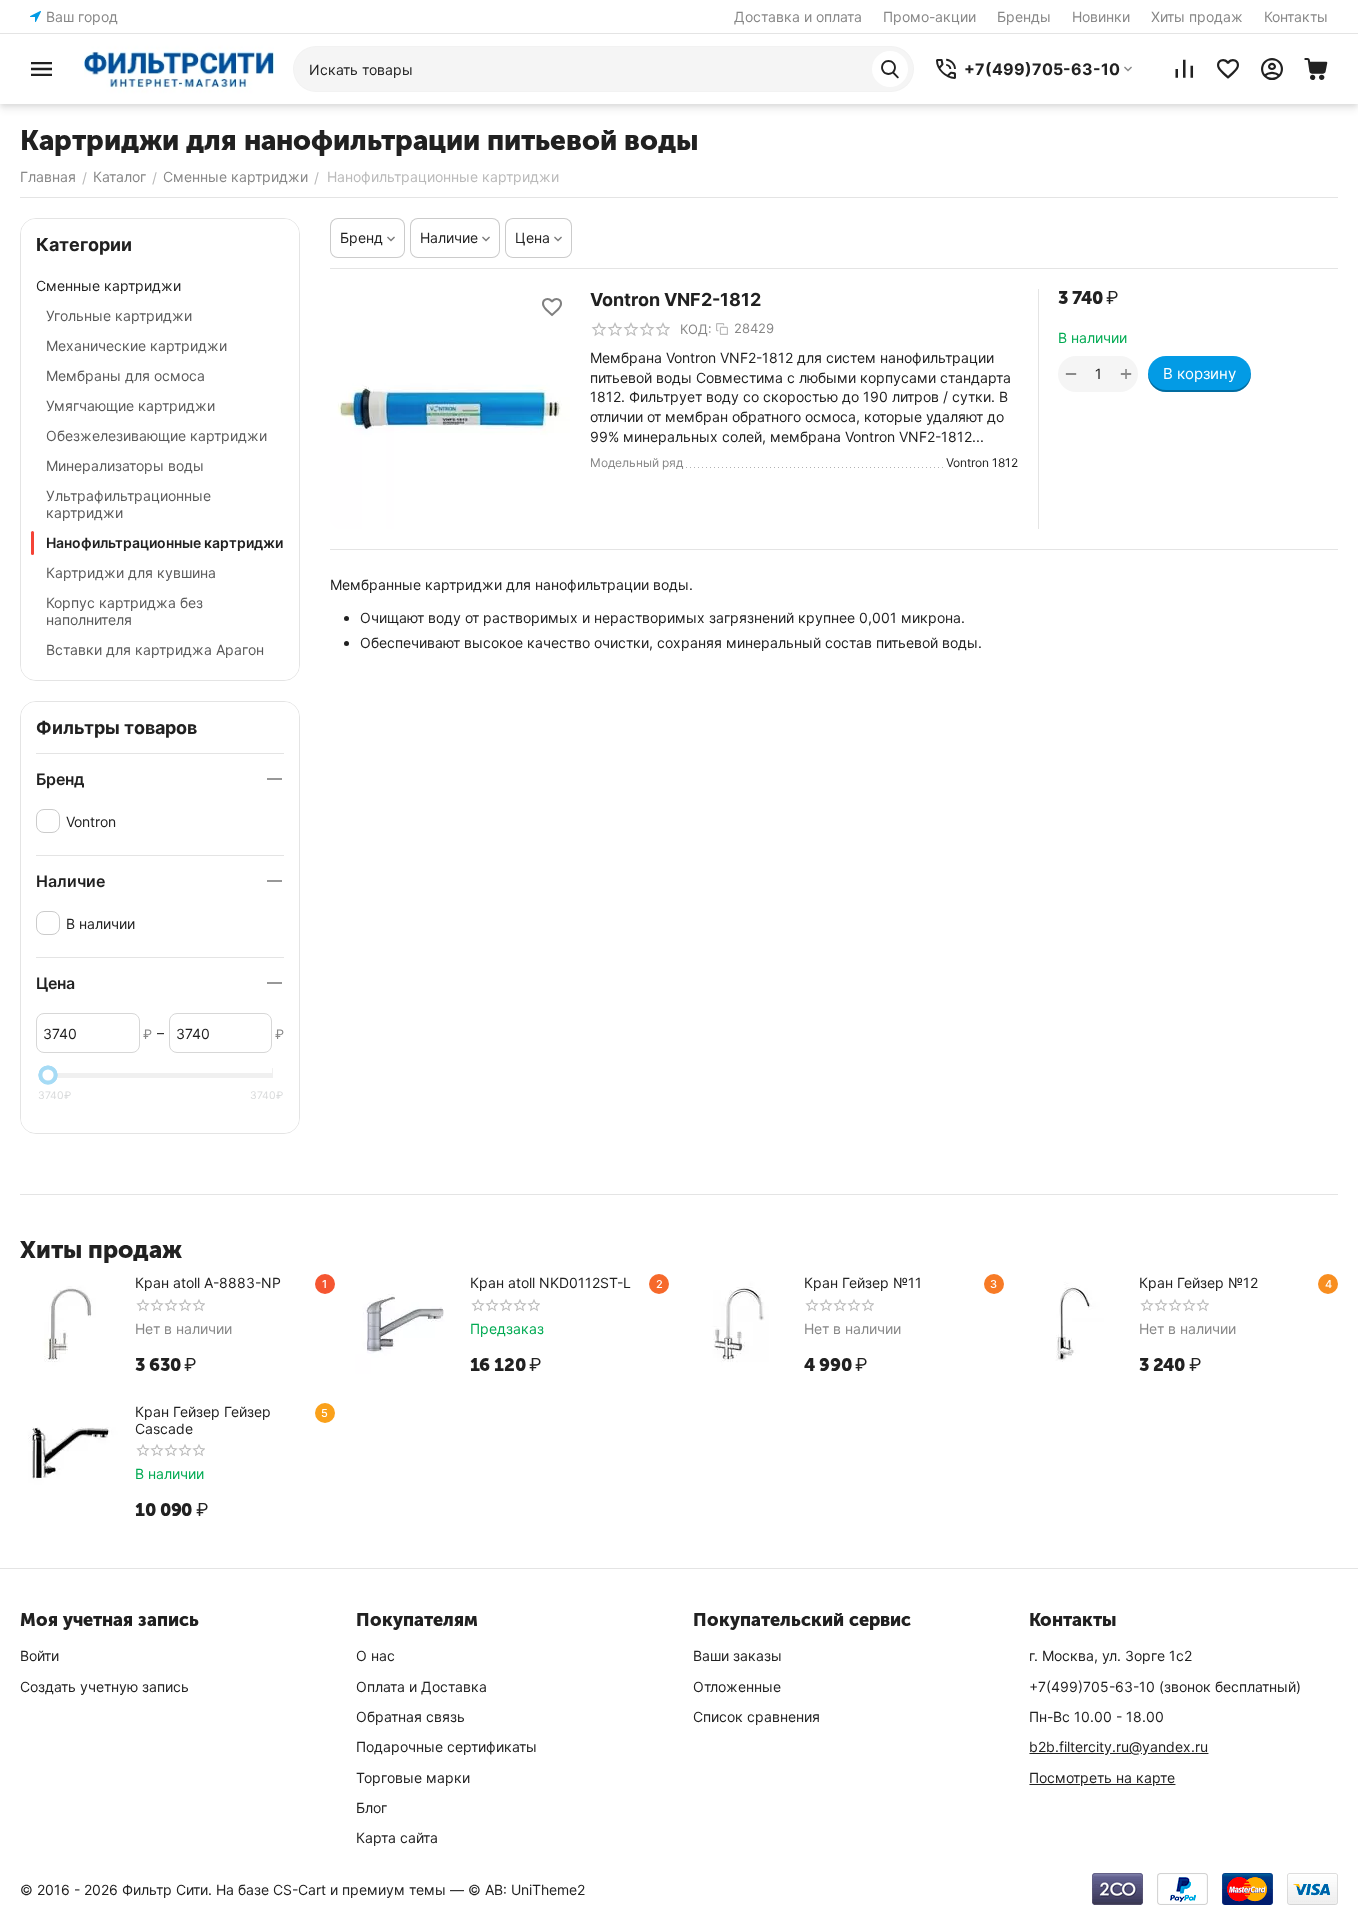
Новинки (1101, 16)
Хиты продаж (1197, 16)
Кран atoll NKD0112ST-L (550, 1282)
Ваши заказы (737, 1655)
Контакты (1296, 16)
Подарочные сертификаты (446, 1746)
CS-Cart (299, 1889)
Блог (371, 1807)
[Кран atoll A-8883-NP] (70, 1324)
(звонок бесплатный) (1165, 1686)
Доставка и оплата (798, 16)
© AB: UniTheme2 (526, 1889)
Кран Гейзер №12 (1198, 1282)
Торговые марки (413, 1777)
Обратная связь (410, 1716)
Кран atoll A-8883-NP (208, 1282)
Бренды (1024, 16)
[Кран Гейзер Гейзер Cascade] (70, 1453)
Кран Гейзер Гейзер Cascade (203, 1420)
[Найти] (890, 69)
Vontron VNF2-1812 (675, 299)
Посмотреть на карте (1102, 1777)
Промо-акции (929, 16)
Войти (39, 1655)
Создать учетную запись (104, 1686)
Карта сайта (397, 1837)
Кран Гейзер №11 (863, 1282)
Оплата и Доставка (421, 1686)
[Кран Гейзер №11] (739, 1324)
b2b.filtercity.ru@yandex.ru (1118, 1746)
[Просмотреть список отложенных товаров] (1228, 69)
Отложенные (737, 1686)
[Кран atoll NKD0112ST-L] (405, 1324)
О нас (375, 1655)
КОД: (696, 329)
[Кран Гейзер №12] (1074, 1324)
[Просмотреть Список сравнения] (1184, 69)
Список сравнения (756, 1716)
